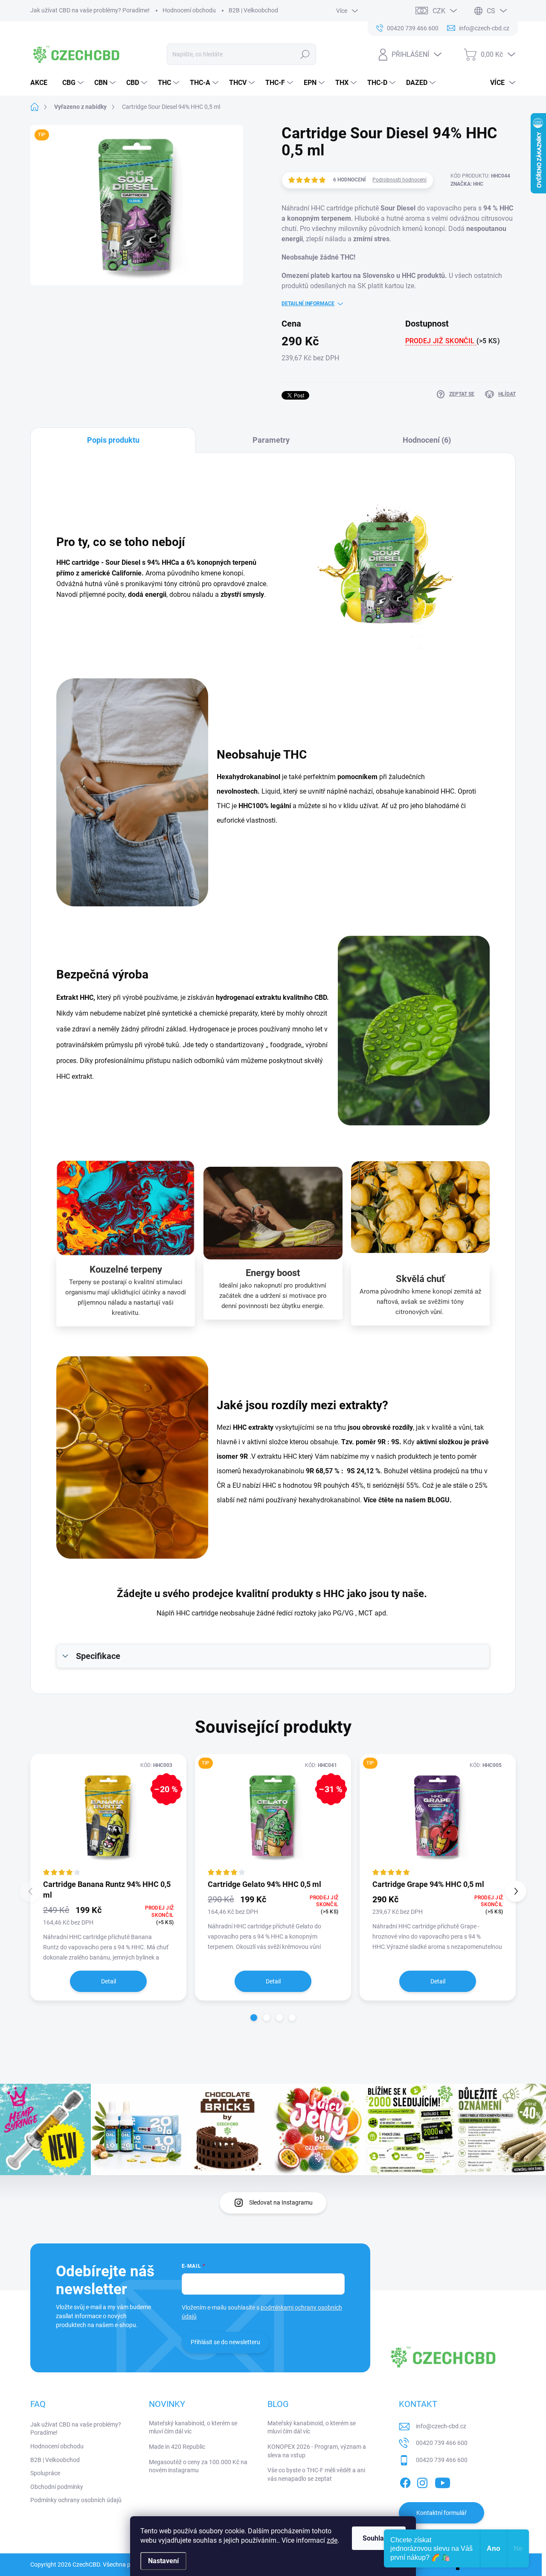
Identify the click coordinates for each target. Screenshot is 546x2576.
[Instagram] (422, 2482)
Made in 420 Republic (177, 2447)
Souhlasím (379, 2538)
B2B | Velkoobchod (253, 10)
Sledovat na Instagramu (281, 2202)
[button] (254, 2018)
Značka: (467, 184)
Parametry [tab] (271, 440)
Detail (109, 1981)
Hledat (305, 54)
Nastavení (163, 2561)
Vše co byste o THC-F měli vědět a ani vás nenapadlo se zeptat (316, 2474)
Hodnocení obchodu (189, 10)
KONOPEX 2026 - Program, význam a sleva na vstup (317, 2451)
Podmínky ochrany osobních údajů (76, 2500)
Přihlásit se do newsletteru (225, 2342)
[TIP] (438, 1816)
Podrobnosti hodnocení (399, 180)
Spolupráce (45, 2473)
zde (332, 2540)
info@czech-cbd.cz (441, 2426)
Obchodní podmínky (57, 2487)
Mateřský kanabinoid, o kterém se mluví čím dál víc (193, 2427)
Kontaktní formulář (441, 2513)
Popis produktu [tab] (113, 440)
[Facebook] (405, 2482)
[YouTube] (443, 2482)
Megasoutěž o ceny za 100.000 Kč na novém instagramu (198, 2466)
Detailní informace (308, 304)
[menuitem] (42, 83)
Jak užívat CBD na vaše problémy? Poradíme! (90, 10)
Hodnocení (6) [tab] (427, 440)
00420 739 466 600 (442, 2443)
